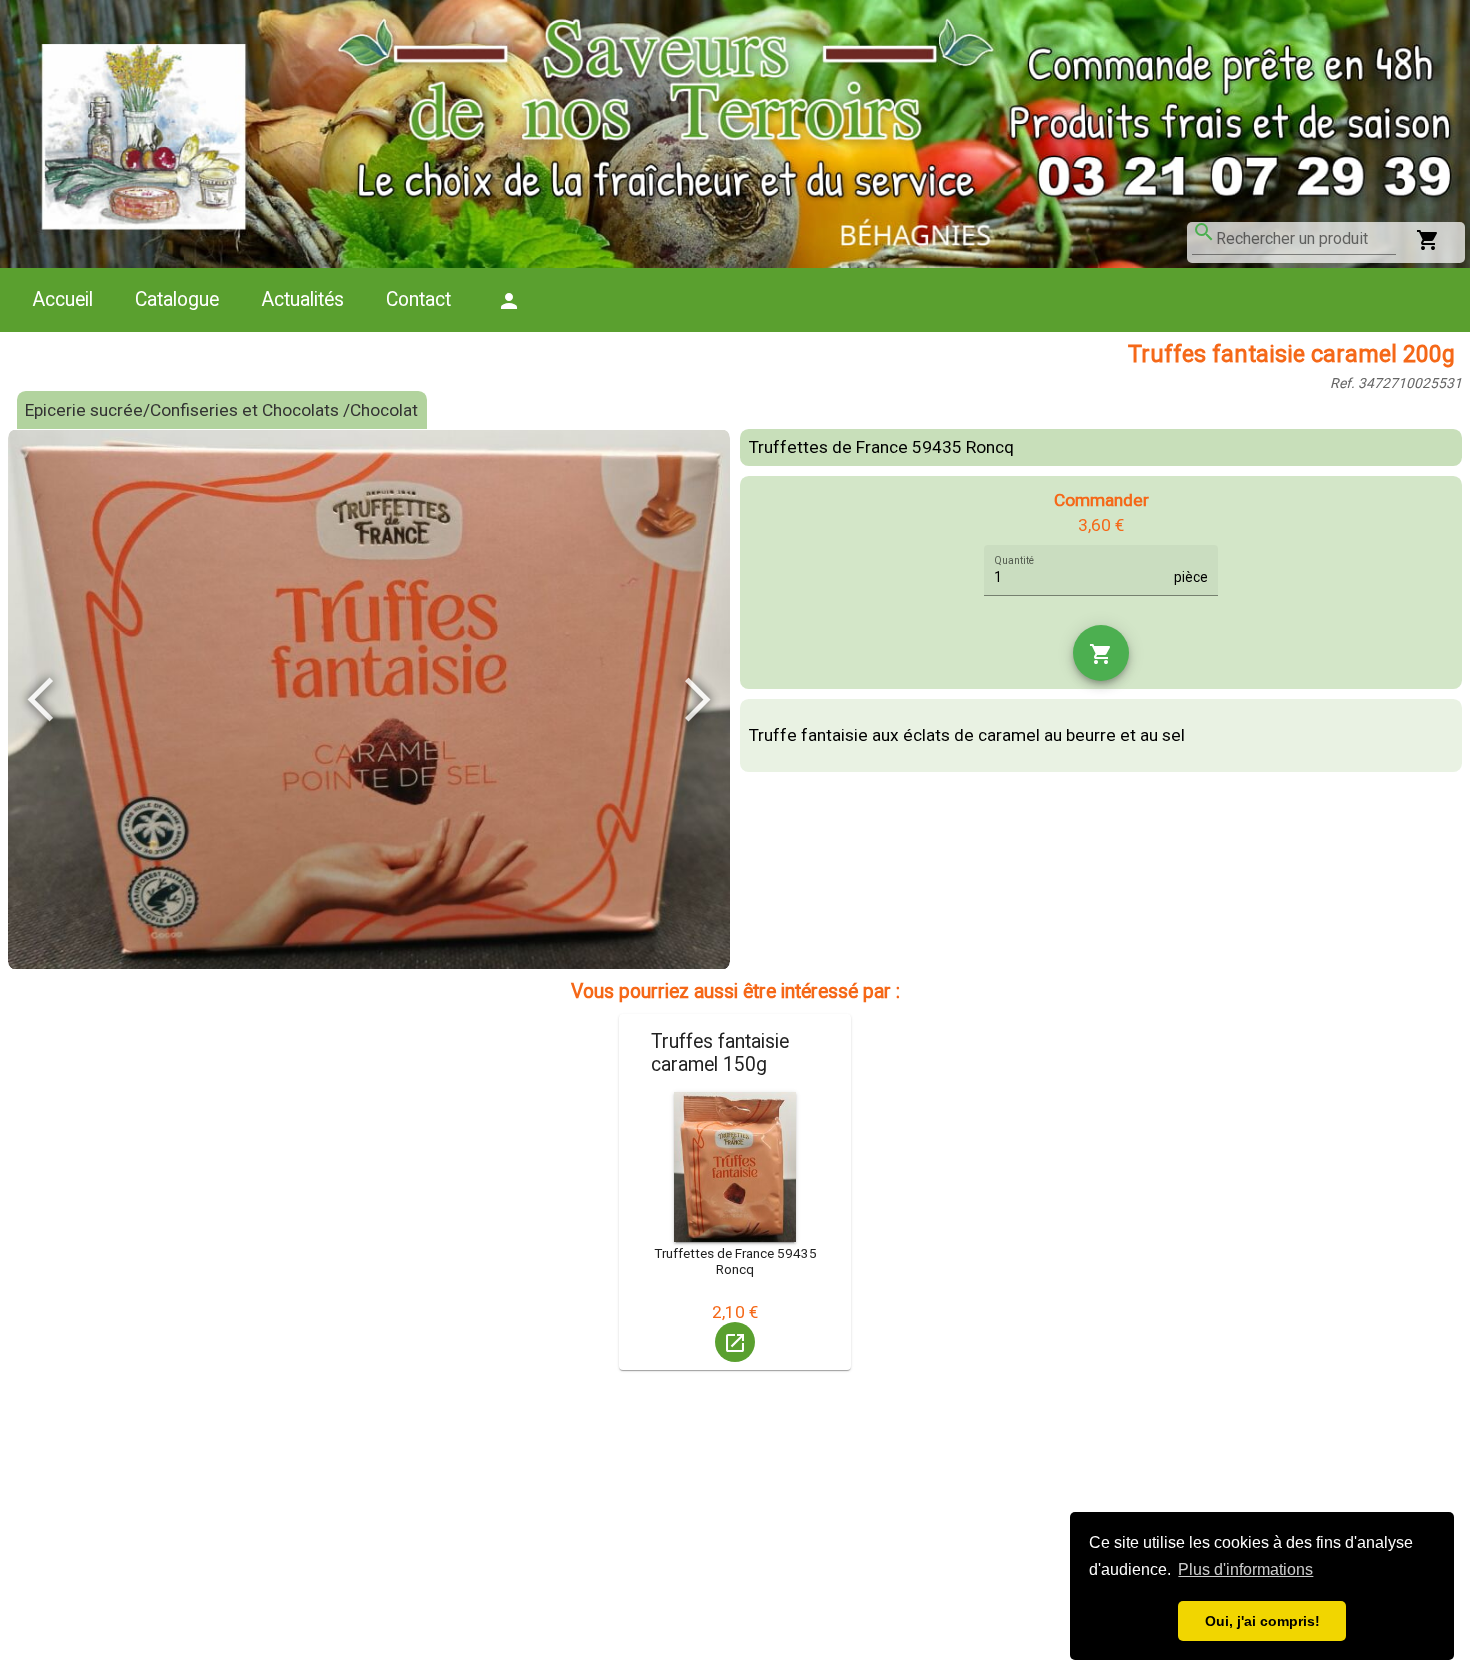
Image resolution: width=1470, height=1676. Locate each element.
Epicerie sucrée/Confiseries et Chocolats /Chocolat (221, 410)
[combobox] (1306, 239)
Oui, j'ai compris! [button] (1262, 1621)
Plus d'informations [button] (1245, 1569)
